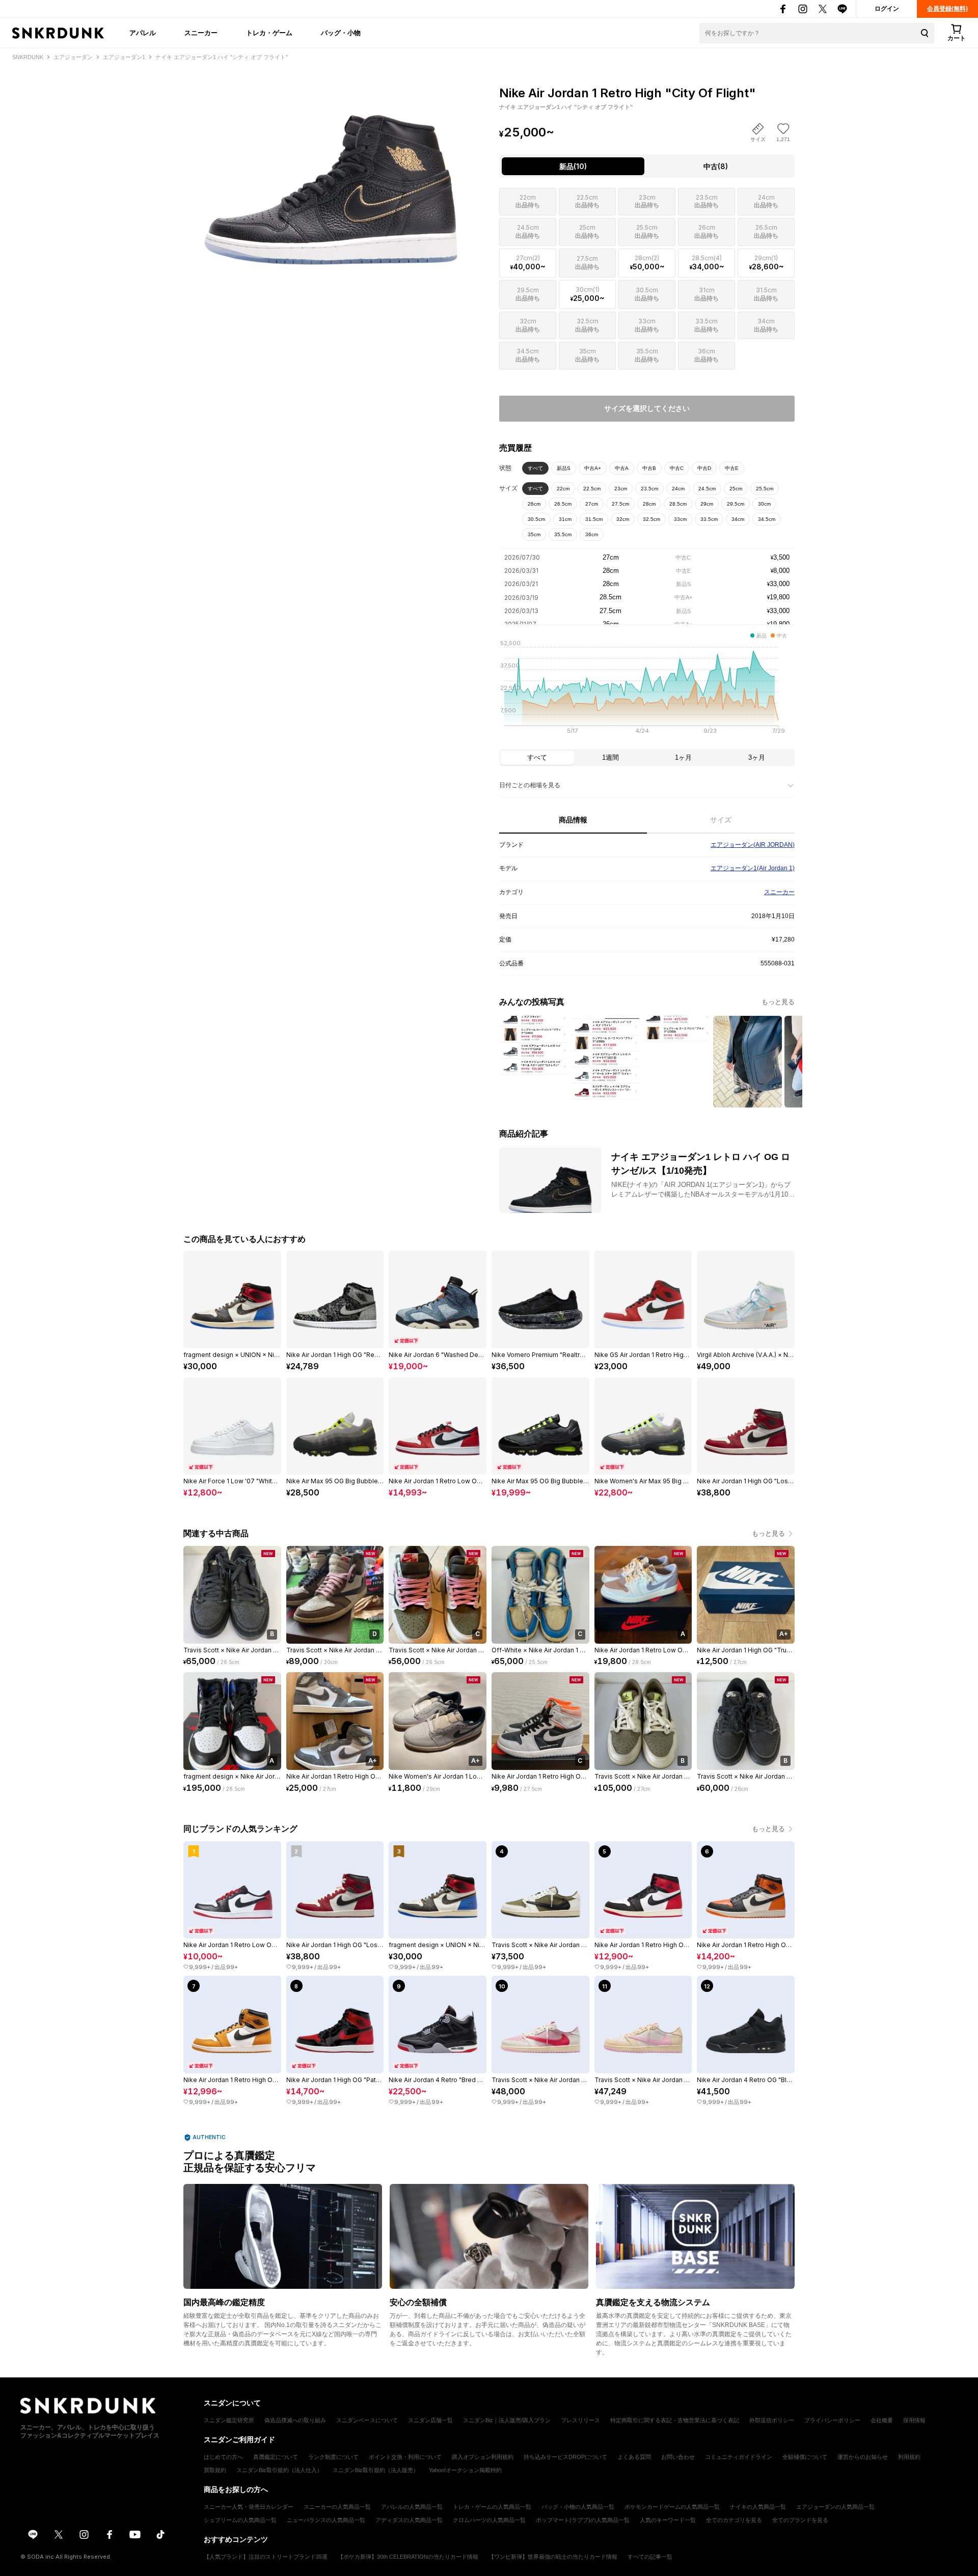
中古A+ (593, 468)
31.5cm (594, 519)
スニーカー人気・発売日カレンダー (249, 2507)
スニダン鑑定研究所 (229, 2420)
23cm (621, 489)
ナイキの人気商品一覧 (758, 2507)
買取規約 (215, 2470)
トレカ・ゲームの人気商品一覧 (492, 2507)
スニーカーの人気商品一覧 (337, 2507)
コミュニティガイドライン (739, 2457)
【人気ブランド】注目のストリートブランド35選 (266, 2557)
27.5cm (620, 504)
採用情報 (914, 2420)
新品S (564, 468)
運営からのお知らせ (863, 2457)
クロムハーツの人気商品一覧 (489, 2520)
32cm (623, 519)
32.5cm (651, 519)
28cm (649, 504)
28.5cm (678, 504)
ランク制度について (333, 2457)
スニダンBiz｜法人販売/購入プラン (507, 2420)
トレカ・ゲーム (269, 33)
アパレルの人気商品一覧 (412, 2507)
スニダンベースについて (367, 2420)
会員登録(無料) (947, 9)
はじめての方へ (223, 2457)
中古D (704, 468)
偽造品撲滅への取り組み (295, 2420)
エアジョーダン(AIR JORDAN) (753, 845)
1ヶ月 (683, 757)
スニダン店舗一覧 (430, 2420)
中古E (732, 468)
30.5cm (536, 519)
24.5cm (707, 489)
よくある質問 (634, 2457)
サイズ (721, 820)
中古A (622, 468)
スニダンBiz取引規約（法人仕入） (279, 2470)
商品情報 (573, 820)
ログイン (887, 9)
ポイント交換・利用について (405, 2457)
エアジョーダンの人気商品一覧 (835, 2507)
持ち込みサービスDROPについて (565, 2457)
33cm (680, 519)
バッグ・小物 (341, 33)
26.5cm (563, 504)
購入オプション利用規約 (483, 2457)
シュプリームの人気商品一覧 (240, 2520)
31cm (565, 519)
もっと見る (778, 1002)
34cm (738, 519)
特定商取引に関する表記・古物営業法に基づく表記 (675, 2420)
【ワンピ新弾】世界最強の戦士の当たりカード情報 (553, 2557)
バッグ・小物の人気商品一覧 (578, 2507)
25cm (736, 489)
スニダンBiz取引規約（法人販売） (376, 2470)
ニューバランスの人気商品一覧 (326, 2520)
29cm (707, 504)
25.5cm (765, 489)
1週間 (610, 757)
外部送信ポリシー (772, 2420)
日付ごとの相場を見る (530, 785)
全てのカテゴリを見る (734, 2520)
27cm (592, 504)
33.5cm (709, 519)
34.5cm (767, 519)
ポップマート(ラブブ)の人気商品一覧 (583, 2520)
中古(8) (716, 166)
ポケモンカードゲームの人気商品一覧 (672, 2507)
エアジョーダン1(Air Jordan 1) (753, 868)
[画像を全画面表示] (331, 173)
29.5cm (736, 504)
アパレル (143, 33)
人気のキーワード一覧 (668, 2520)
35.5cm (563, 534)
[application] (647, 690)
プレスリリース (580, 2420)
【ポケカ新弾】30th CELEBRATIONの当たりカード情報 (408, 2557)
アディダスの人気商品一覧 (409, 2520)
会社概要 (882, 2420)
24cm (678, 489)
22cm (563, 489)
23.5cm (649, 489)
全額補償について (805, 2457)
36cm (592, 534)
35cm (534, 534)
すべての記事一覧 (650, 2557)
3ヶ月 (757, 757)
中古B (649, 468)
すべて (535, 468)
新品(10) (573, 166)
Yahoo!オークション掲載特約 (465, 2470)
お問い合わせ (678, 2457)
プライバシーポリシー (832, 2420)
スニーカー (201, 33)
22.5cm (592, 489)
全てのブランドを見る (800, 2520)
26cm (534, 504)
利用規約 (909, 2457)
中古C (677, 468)
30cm (764, 504)
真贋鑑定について (276, 2457)
